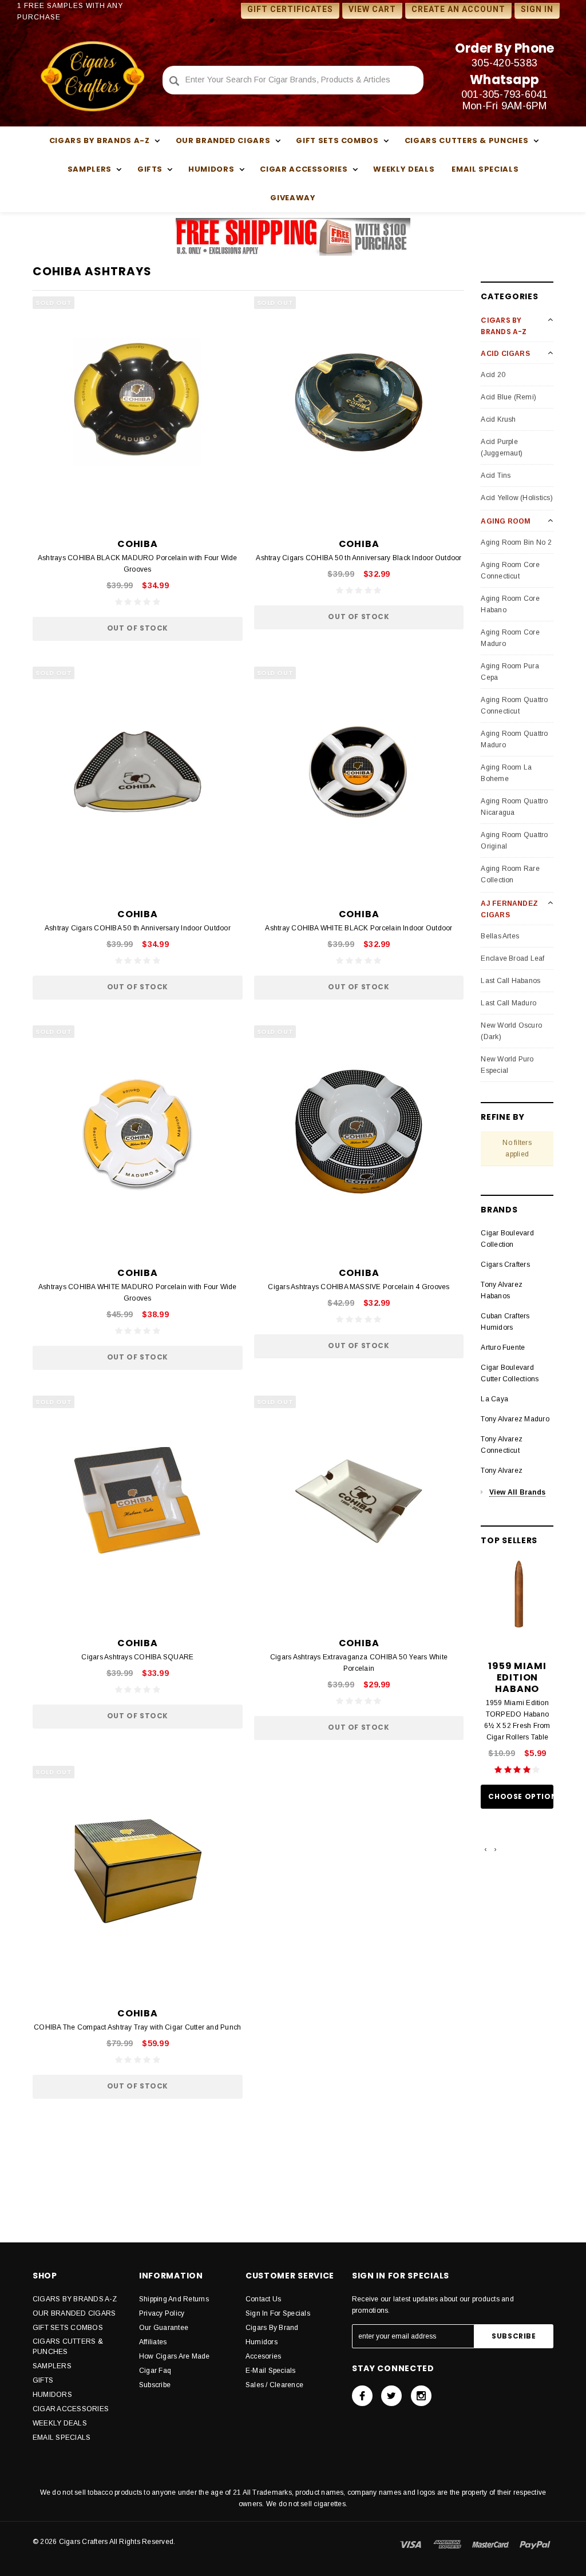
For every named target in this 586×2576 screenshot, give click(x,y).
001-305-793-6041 (505, 94)
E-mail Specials (271, 2371)
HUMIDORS (52, 2395)
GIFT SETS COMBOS (68, 2328)
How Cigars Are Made (175, 2356)
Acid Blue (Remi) (508, 397)
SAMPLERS (52, 2366)
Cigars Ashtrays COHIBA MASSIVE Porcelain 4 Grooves (359, 1287)
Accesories (263, 2356)
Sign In (537, 9)
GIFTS (43, 2380)
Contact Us (263, 2299)
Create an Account (458, 9)
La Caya (494, 1399)
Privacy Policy (162, 2313)
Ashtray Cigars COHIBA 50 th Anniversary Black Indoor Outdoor (359, 558)
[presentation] (486, 1849)
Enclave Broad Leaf (512, 958)
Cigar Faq (155, 2371)
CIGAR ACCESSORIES (71, 2409)
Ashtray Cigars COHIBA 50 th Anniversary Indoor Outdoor (138, 928)
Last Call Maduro (508, 1003)
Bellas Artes (500, 936)
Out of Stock (138, 628)
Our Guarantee (164, 2328)
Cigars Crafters (505, 1265)
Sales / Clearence (274, 2385)
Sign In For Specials (278, 2313)
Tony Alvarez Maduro (515, 1419)
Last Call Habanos (510, 981)
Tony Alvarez (502, 1471)
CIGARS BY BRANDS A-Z (75, 2299)
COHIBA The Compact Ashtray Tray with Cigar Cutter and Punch (137, 2027)
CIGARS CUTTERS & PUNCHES (68, 2347)
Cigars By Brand (272, 2328)
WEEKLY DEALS (404, 169)
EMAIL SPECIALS (485, 169)
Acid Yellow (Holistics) (517, 498)
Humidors (262, 2342)
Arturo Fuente (503, 1348)
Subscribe (155, 2385)
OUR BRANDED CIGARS (74, 2313)
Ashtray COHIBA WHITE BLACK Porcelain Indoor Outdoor (359, 928)
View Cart (372, 9)
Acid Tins (496, 475)
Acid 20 (493, 375)
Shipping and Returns (174, 2299)
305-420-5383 (504, 63)
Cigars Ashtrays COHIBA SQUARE (137, 1657)
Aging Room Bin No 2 (516, 542)
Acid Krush (498, 419)
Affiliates (153, 2342)
